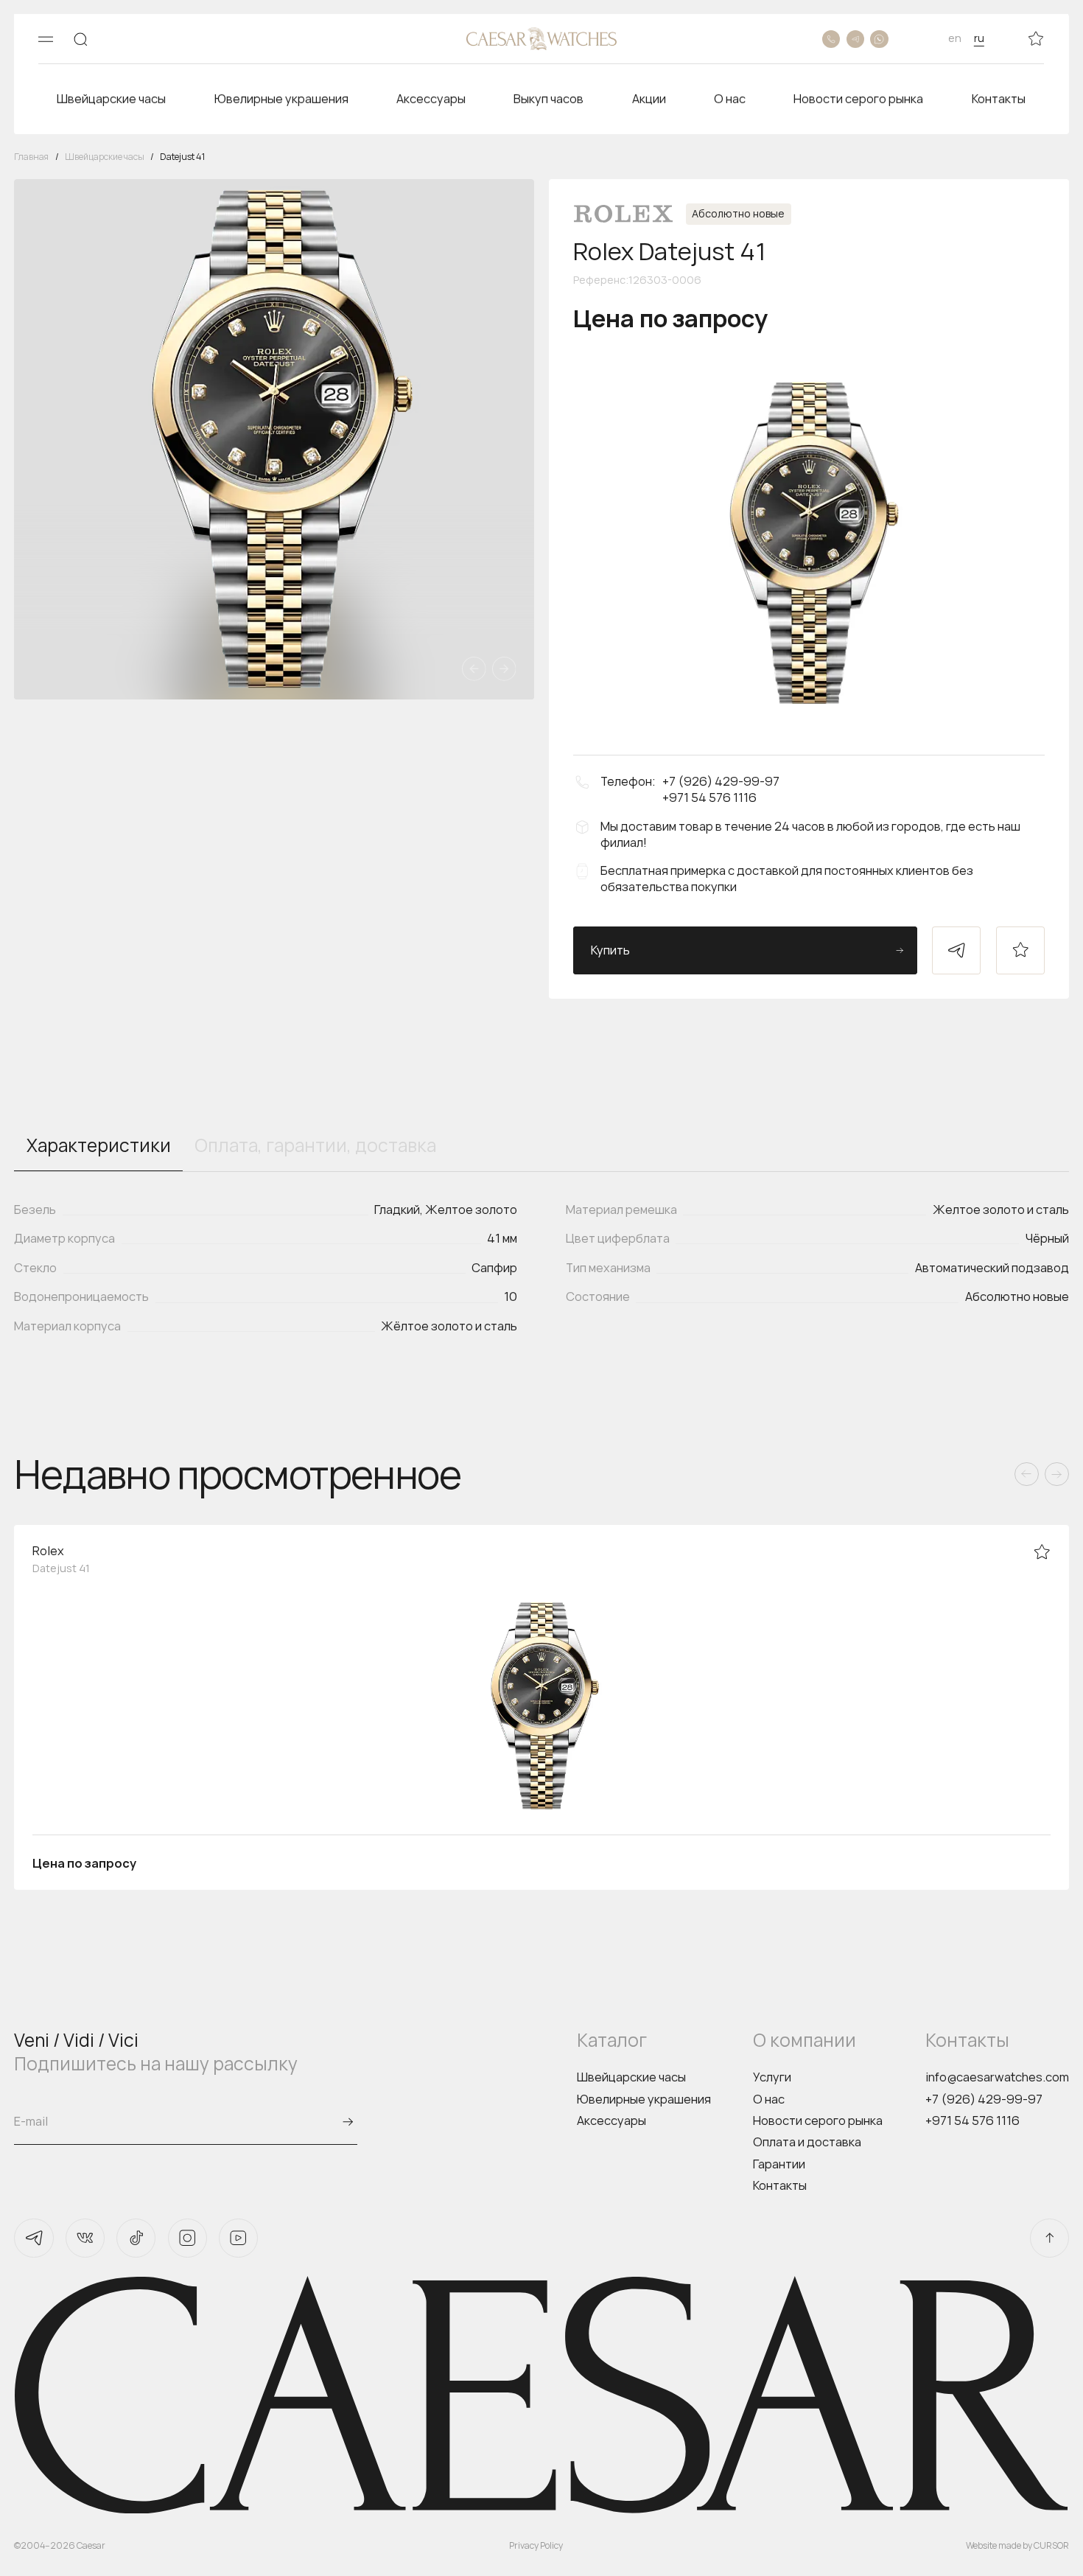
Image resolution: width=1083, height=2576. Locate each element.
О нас (769, 2099)
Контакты (780, 2185)
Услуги (772, 2077)
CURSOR (1051, 2545)
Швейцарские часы (631, 2077)
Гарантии (779, 2164)
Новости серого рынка (818, 2121)
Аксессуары (611, 2121)
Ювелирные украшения (644, 2099)
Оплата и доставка (807, 2142)
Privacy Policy (536, 2545)
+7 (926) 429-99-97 (984, 2099)
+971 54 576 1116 (972, 2121)
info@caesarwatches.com (997, 2077)
